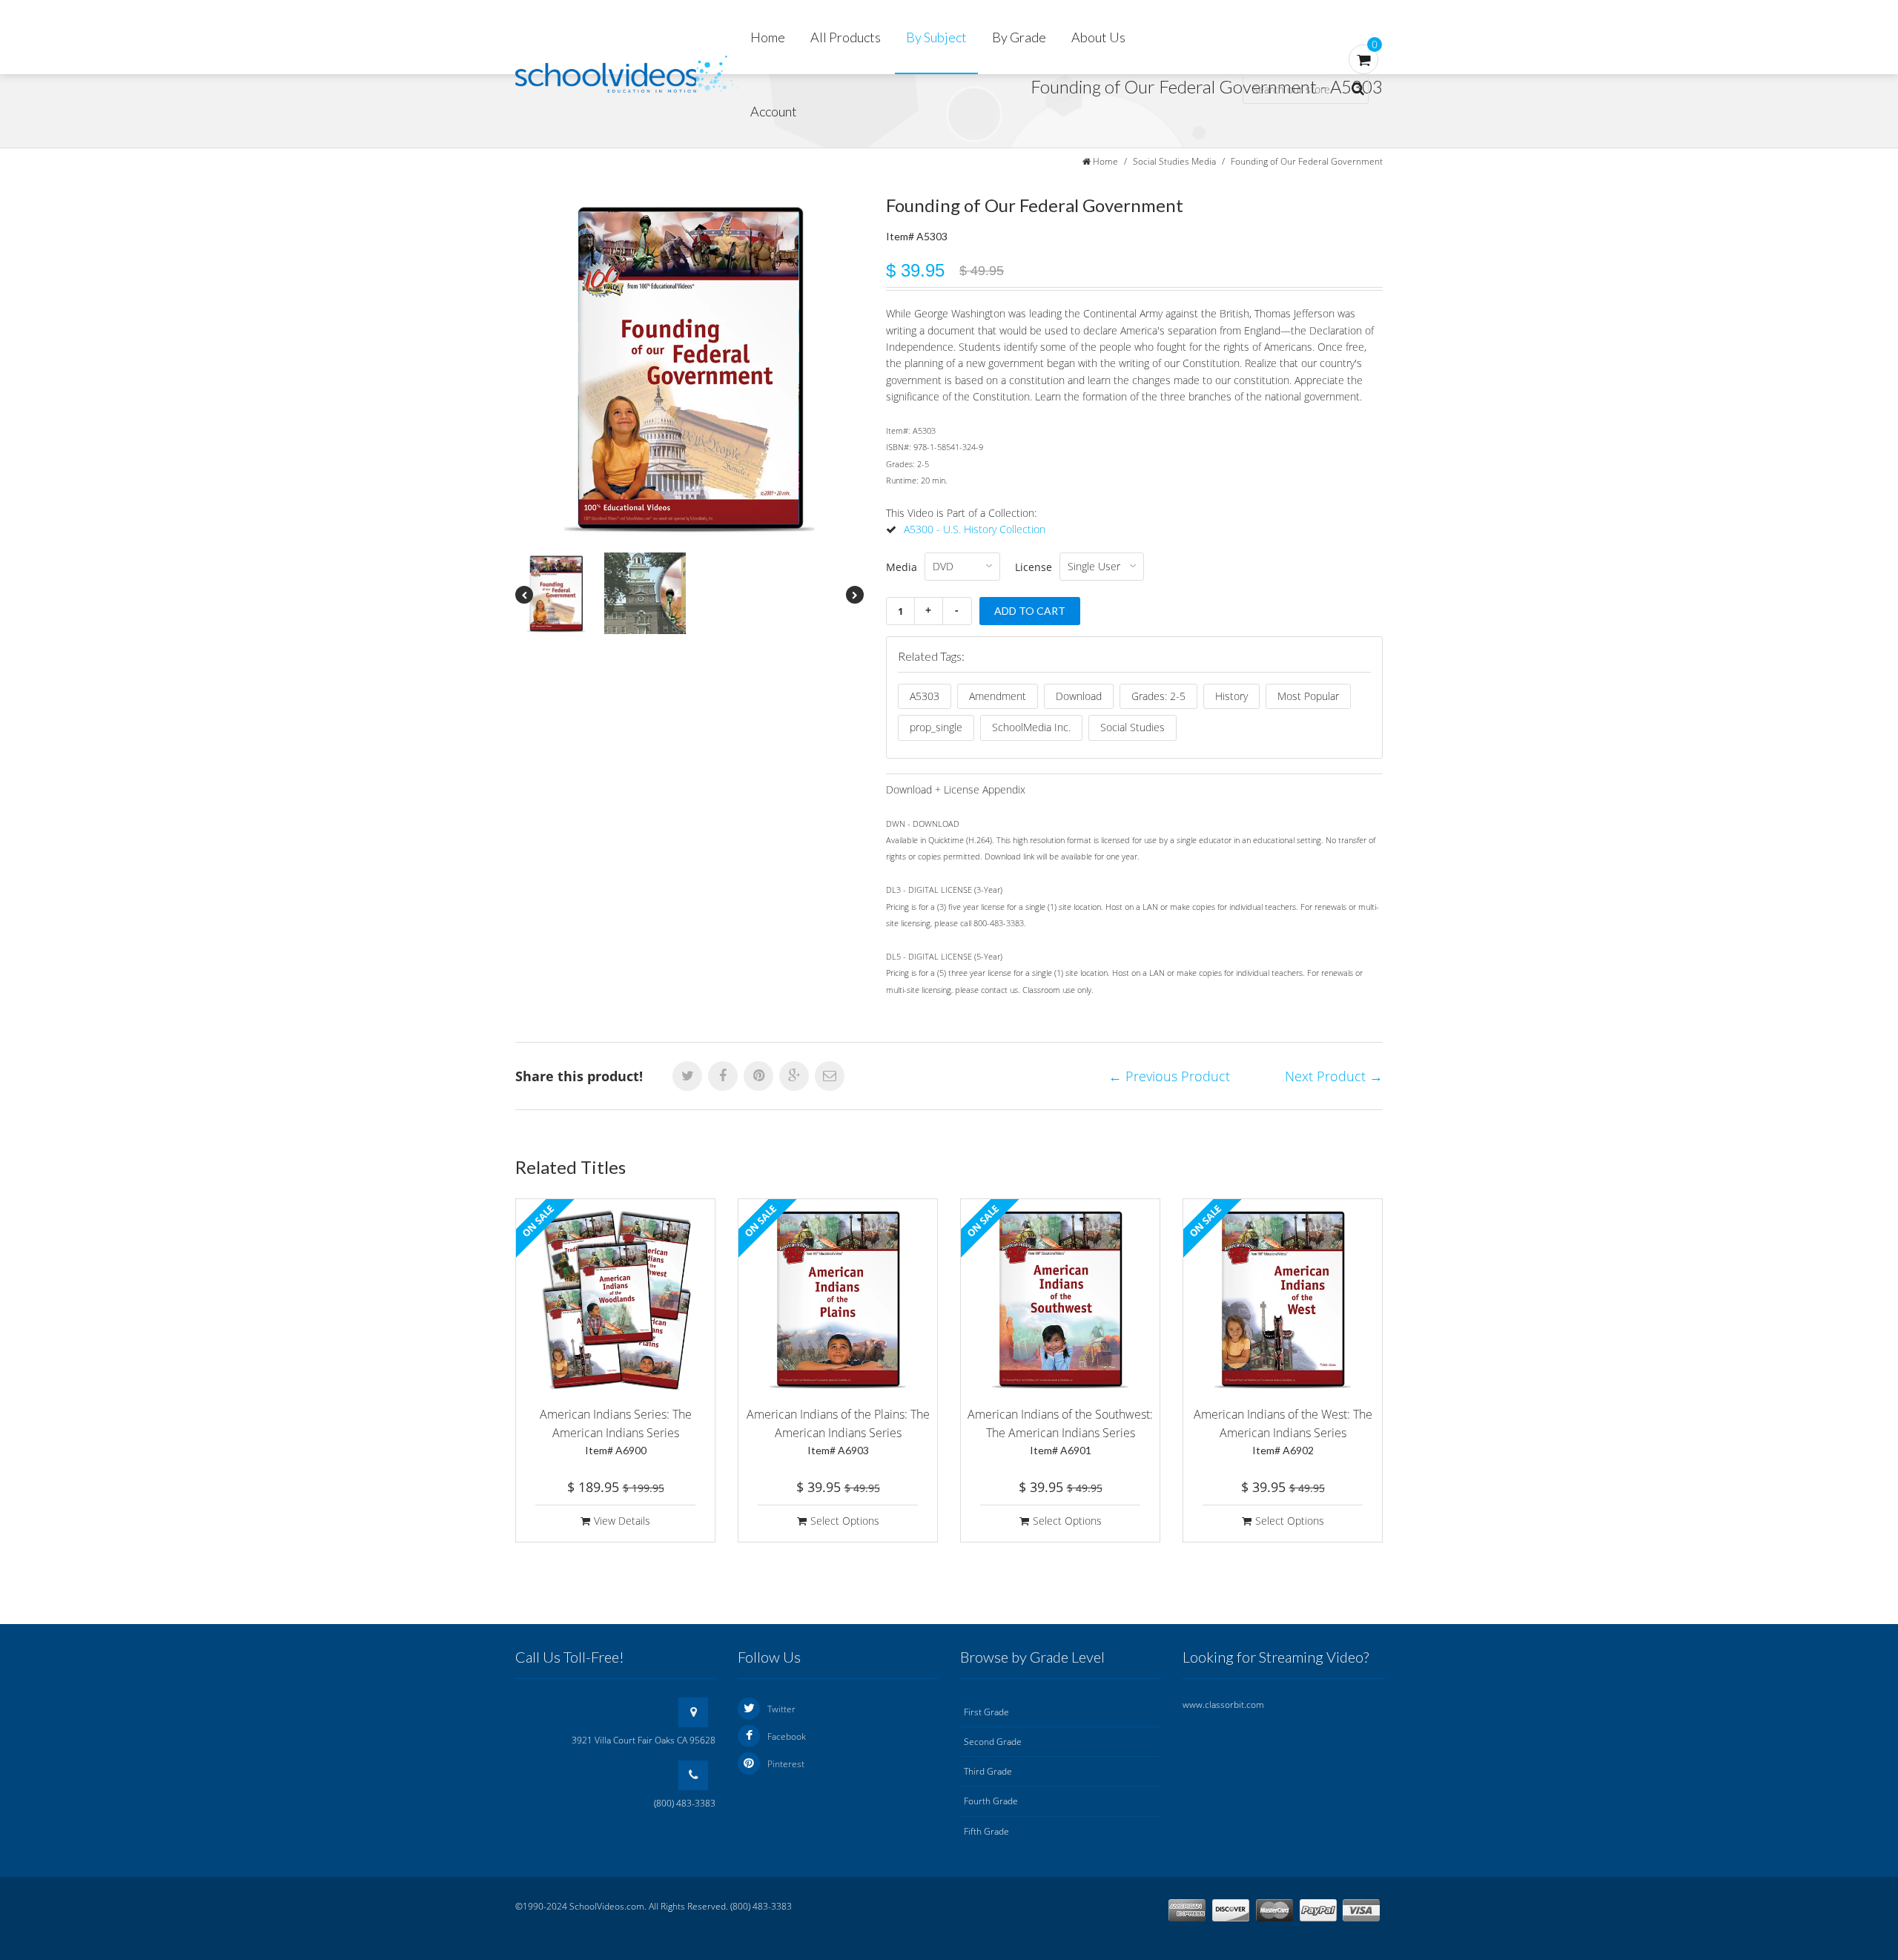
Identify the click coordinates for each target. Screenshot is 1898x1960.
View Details (622, 1521)
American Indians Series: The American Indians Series (616, 1431)
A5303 (925, 696)
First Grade (986, 1712)
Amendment (998, 696)
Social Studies (1132, 727)
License (1034, 567)
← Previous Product (1169, 1076)
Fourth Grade (991, 1801)
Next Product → (1334, 1076)
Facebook (787, 1736)
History (1231, 696)
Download (1079, 696)
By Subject (936, 37)
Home (768, 37)
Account (774, 111)
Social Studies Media (1174, 161)
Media (902, 567)
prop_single (936, 727)
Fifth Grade (986, 1831)
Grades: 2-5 (1158, 696)
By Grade (1019, 37)
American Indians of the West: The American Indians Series (1283, 1431)
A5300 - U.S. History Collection (975, 529)
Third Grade (988, 1771)
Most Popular (1308, 696)
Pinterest (786, 1764)
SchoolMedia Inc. (1031, 727)
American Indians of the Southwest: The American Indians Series (1060, 1431)
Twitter (781, 1709)
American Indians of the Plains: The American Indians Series (838, 1431)
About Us (1098, 37)
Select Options (845, 1521)
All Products (846, 37)
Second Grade (993, 1742)
